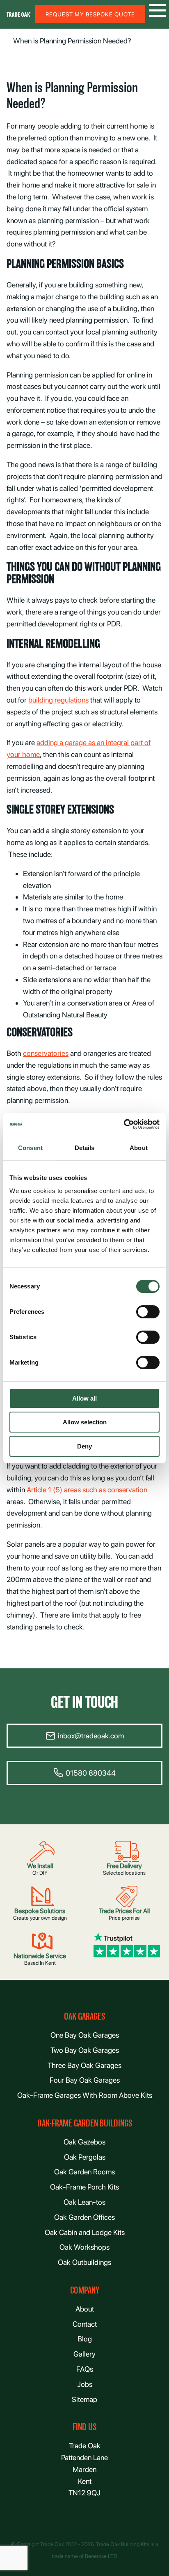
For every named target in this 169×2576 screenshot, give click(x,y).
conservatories (46, 1053)
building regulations (58, 700)
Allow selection (85, 1422)
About (85, 2309)
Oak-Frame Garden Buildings (85, 2123)
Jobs (85, 2384)
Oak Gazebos (84, 2142)
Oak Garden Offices (84, 2217)
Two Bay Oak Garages (85, 2050)
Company (85, 2290)
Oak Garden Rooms (84, 2172)
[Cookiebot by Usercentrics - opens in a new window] (124, 1124)
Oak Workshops (84, 2247)
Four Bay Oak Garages (85, 2080)
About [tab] (139, 1148)
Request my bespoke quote (90, 14)
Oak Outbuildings (84, 2262)
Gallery (84, 2354)
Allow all (84, 1398)
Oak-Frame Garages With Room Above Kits (85, 2095)
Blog (85, 2339)
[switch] (148, 1312)
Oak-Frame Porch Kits (84, 2187)
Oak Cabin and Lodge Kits (85, 2232)
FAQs (85, 2369)
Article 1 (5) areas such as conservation (87, 1490)
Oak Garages (84, 2017)
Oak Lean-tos (84, 2202)
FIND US (84, 2427)
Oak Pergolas (85, 2157)
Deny (84, 1446)
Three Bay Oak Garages (84, 2065)
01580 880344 (91, 1773)
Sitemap (84, 2399)
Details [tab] (85, 1148)
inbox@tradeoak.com (91, 1736)
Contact (85, 2324)
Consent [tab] (30, 1148)
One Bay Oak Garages (85, 2035)
